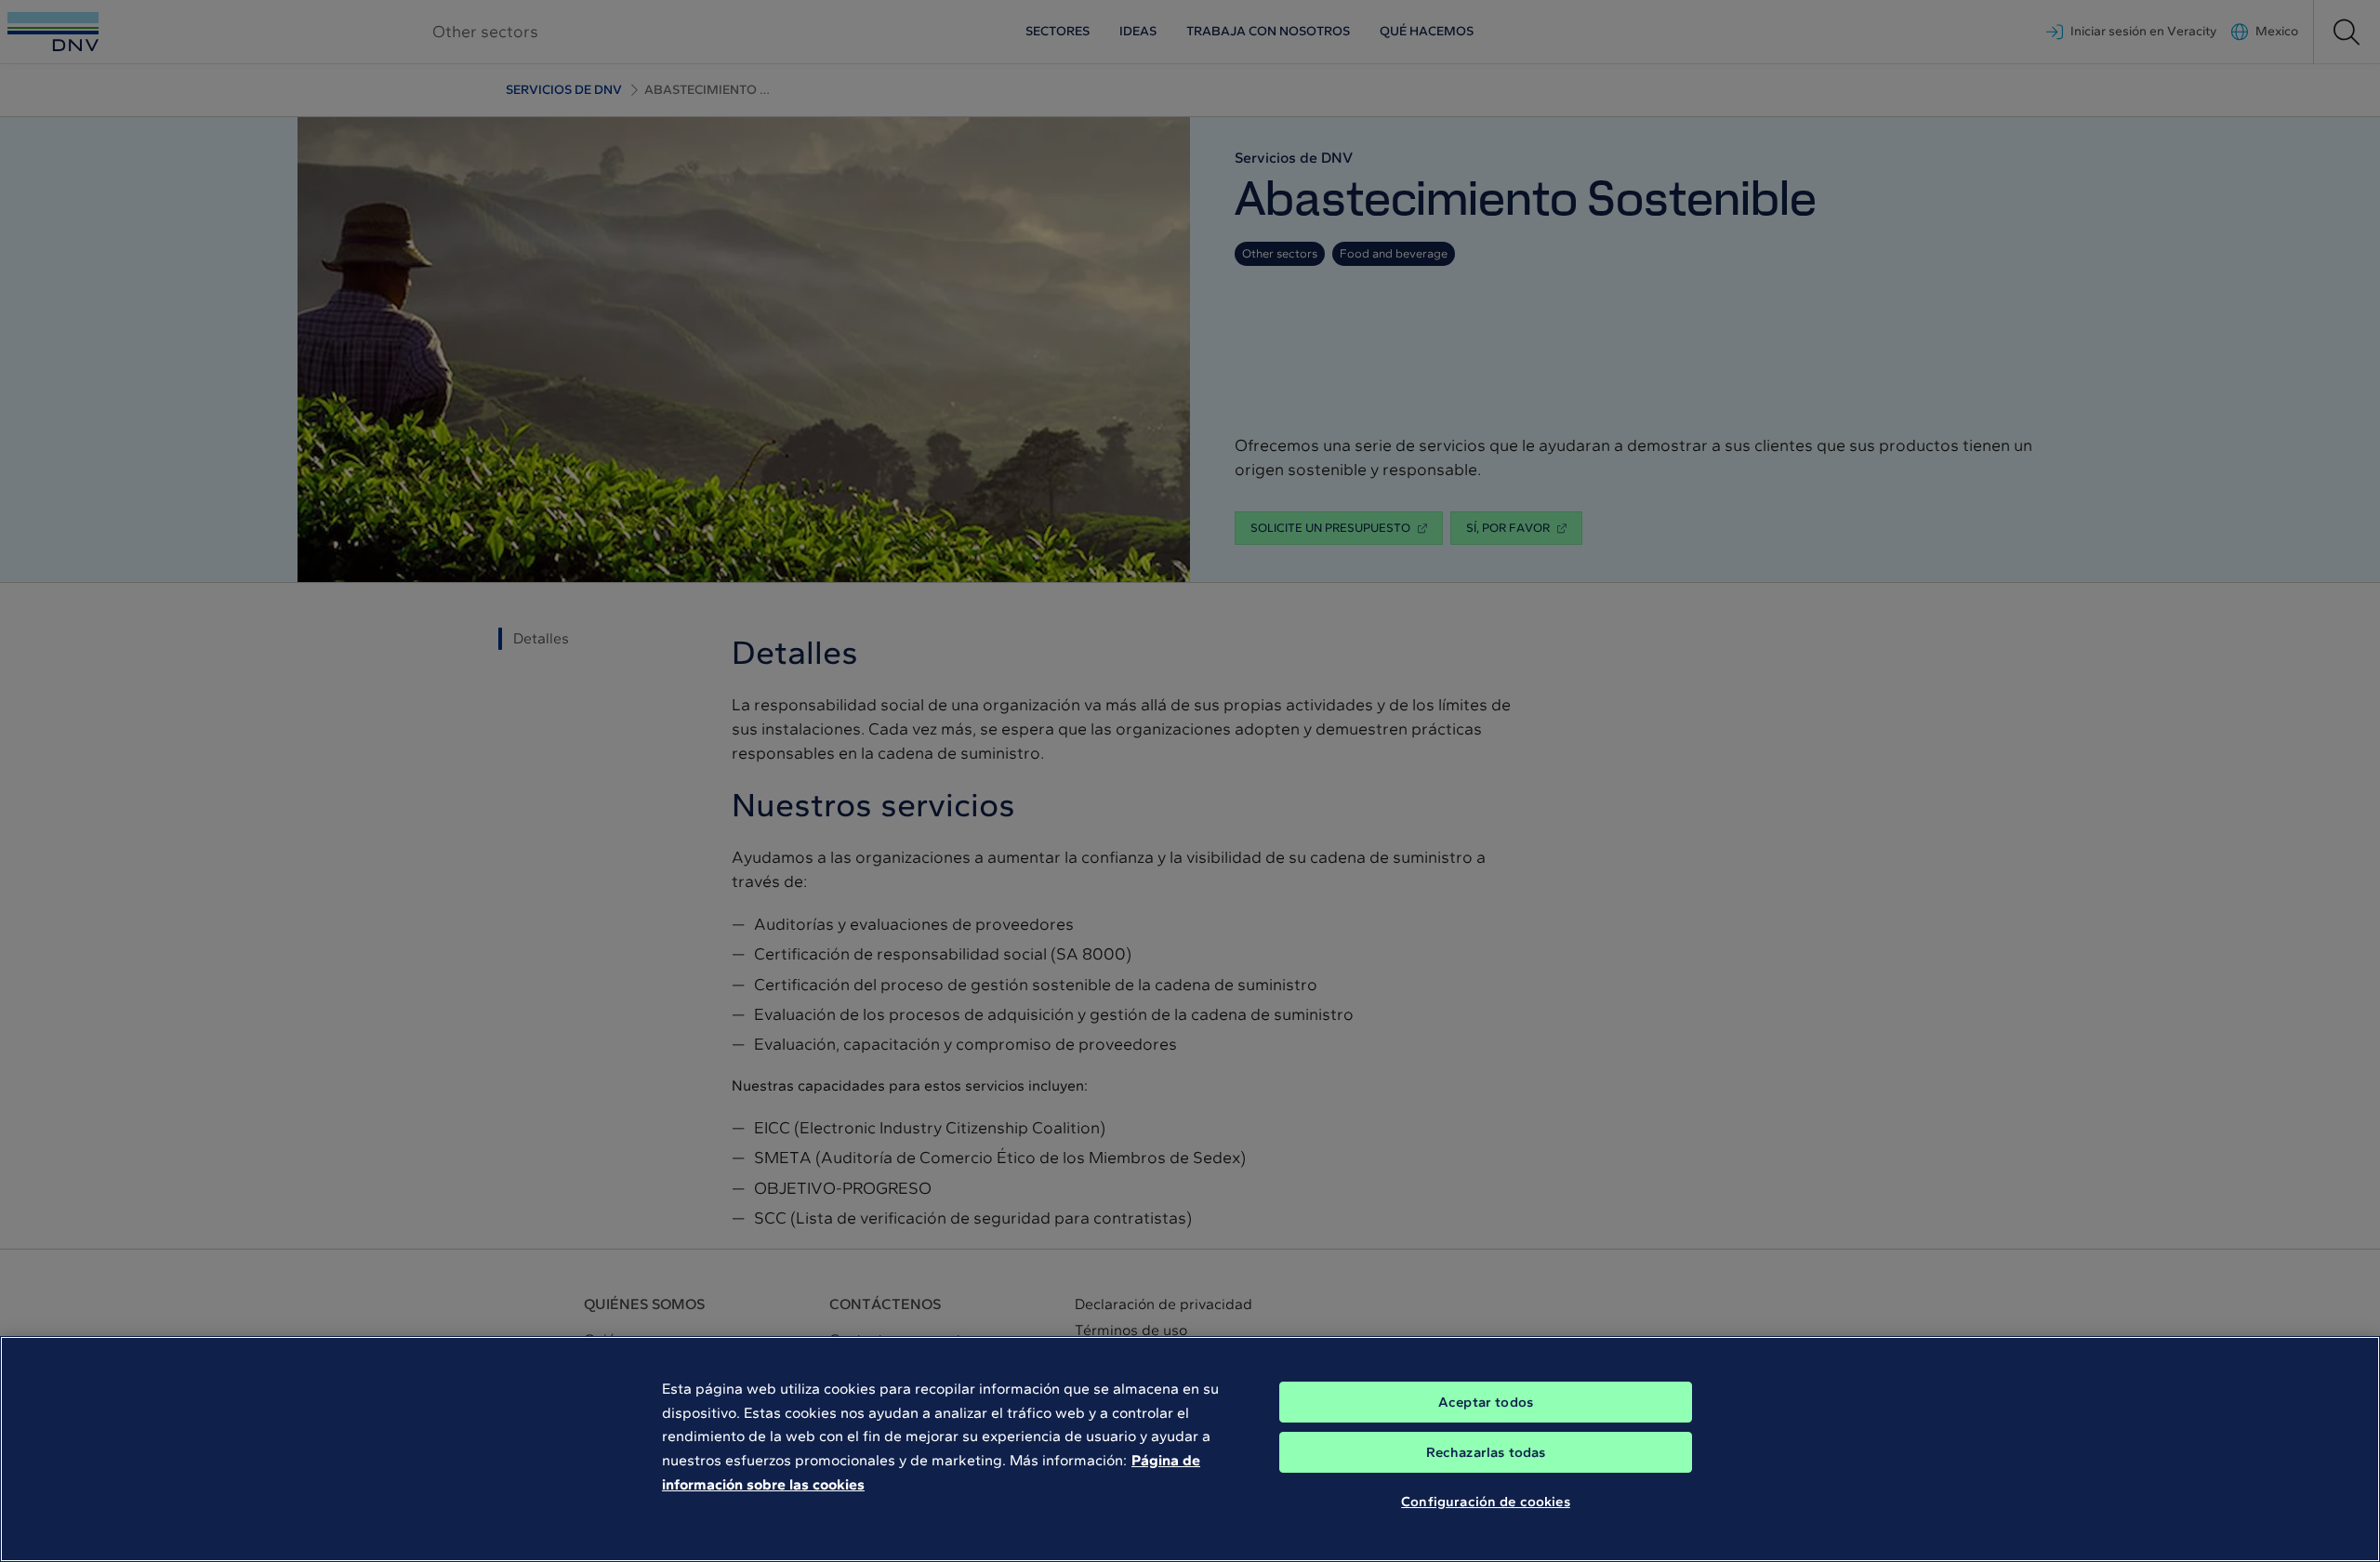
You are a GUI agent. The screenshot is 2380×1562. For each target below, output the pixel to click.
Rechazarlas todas (1486, 1452)
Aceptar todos (1486, 1402)
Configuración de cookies (1486, 1502)
